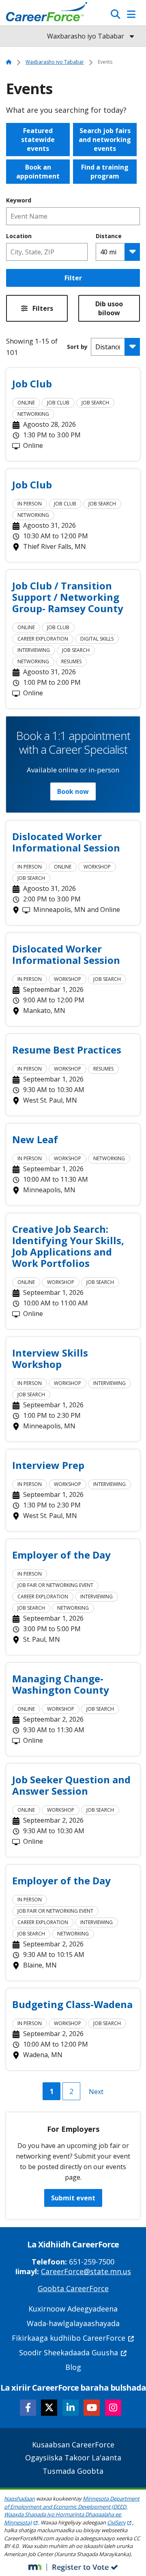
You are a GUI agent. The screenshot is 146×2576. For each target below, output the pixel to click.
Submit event (73, 2198)
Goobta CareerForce (73, 2288)
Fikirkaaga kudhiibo (69, 2338)
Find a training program (105, 172)
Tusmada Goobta (73, 2471)
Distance (109, 236)
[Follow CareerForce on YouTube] (92, 2408)
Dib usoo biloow (109, 308)
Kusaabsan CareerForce (73, 2445)
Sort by (77, 347)
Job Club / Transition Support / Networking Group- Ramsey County (68, 597)
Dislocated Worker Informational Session (66, 842)
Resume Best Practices (67, 1050)
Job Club (32, 384)
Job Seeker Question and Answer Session (71, 1785)
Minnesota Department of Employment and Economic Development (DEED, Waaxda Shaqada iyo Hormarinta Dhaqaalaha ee (72, 2510)
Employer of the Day (61, 1555)
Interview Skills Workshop (50, 1359)
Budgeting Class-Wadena (72, 2004)
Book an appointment (38, 172)
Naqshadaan (19, 2499)
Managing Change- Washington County (61, 1684)
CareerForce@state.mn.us (86, 2271)
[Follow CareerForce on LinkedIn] (71, 2408)
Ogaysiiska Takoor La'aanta (73, 2458)
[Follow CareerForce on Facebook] (28, 2408)
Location (19, 236)
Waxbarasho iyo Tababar (55, 62)
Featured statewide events (38, 140)
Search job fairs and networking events (105, 140)
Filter (73, 278)
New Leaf (35, 1140)
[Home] (47, 14)
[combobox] (47, 252)
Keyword (19, 200)
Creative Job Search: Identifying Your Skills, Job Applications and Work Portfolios (68, 1246)
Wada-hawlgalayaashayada (73, 2323)
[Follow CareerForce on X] (49, 2408)
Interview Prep (48, 1465)
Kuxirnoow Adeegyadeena (73, 2309)
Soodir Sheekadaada (69, 2352)
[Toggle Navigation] (131, 14)
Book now (73, 791)
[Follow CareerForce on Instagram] (113, 2408)
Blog (73, 2367)
